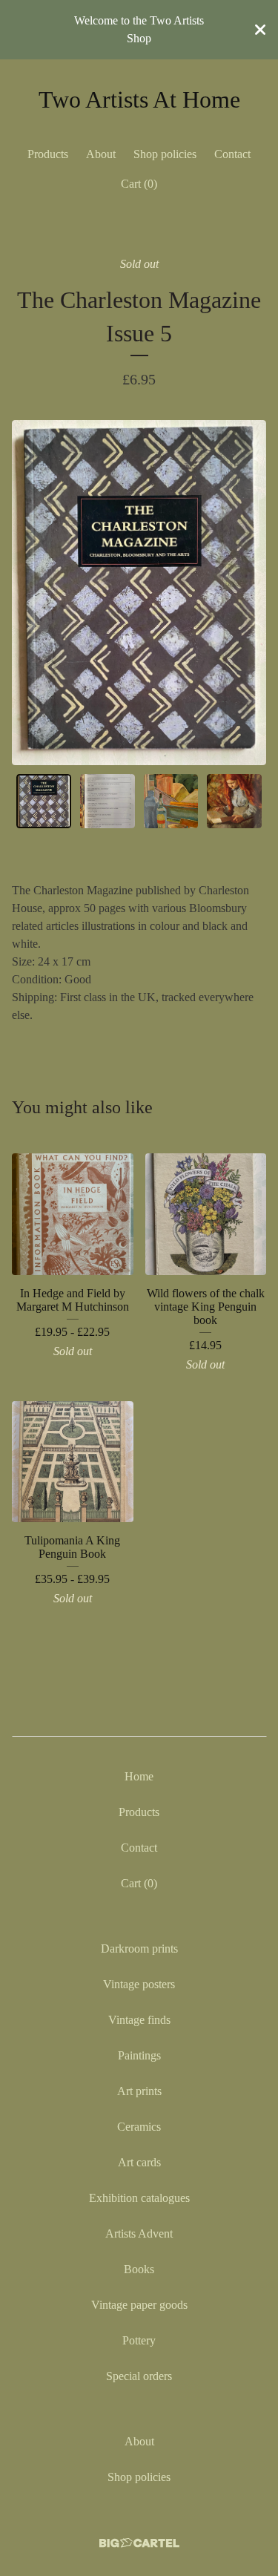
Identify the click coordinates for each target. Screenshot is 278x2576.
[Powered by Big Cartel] (139, 2543)
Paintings (139, 2055)
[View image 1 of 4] (44, 802)
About (101, 154)
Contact (232, 154)
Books (139, 2269)
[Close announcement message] (260, 30)
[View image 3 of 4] (171, 802)
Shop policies (165, 154)
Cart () (139, 184)
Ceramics (139, 2127)
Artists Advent (139, 2233)
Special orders (139, 2376)
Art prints (139, 2091)
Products (48, 154)
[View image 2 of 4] (107, 802)
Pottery (139, 2340)
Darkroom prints (139, 1949)
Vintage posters (139, 1984)
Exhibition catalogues (139, 2198)
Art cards (139, 2162)
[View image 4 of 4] (234, 802)
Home (139, 1776)
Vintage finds (139, 2020)
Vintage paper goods (139, 2305)
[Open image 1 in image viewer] (139, 593)
